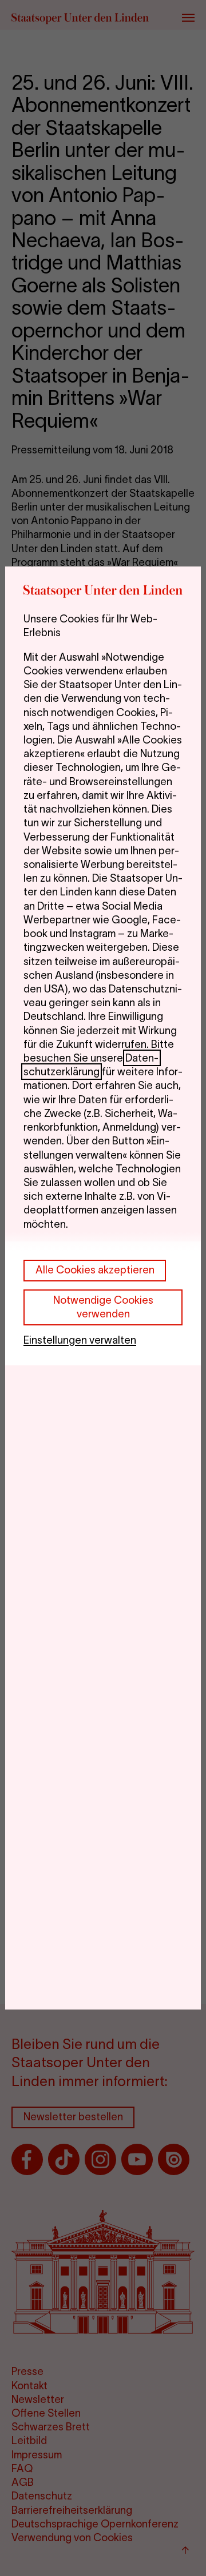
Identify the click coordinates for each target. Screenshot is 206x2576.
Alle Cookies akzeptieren (95, 1270)
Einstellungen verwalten (80, 1340)
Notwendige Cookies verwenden (103, 1307)
